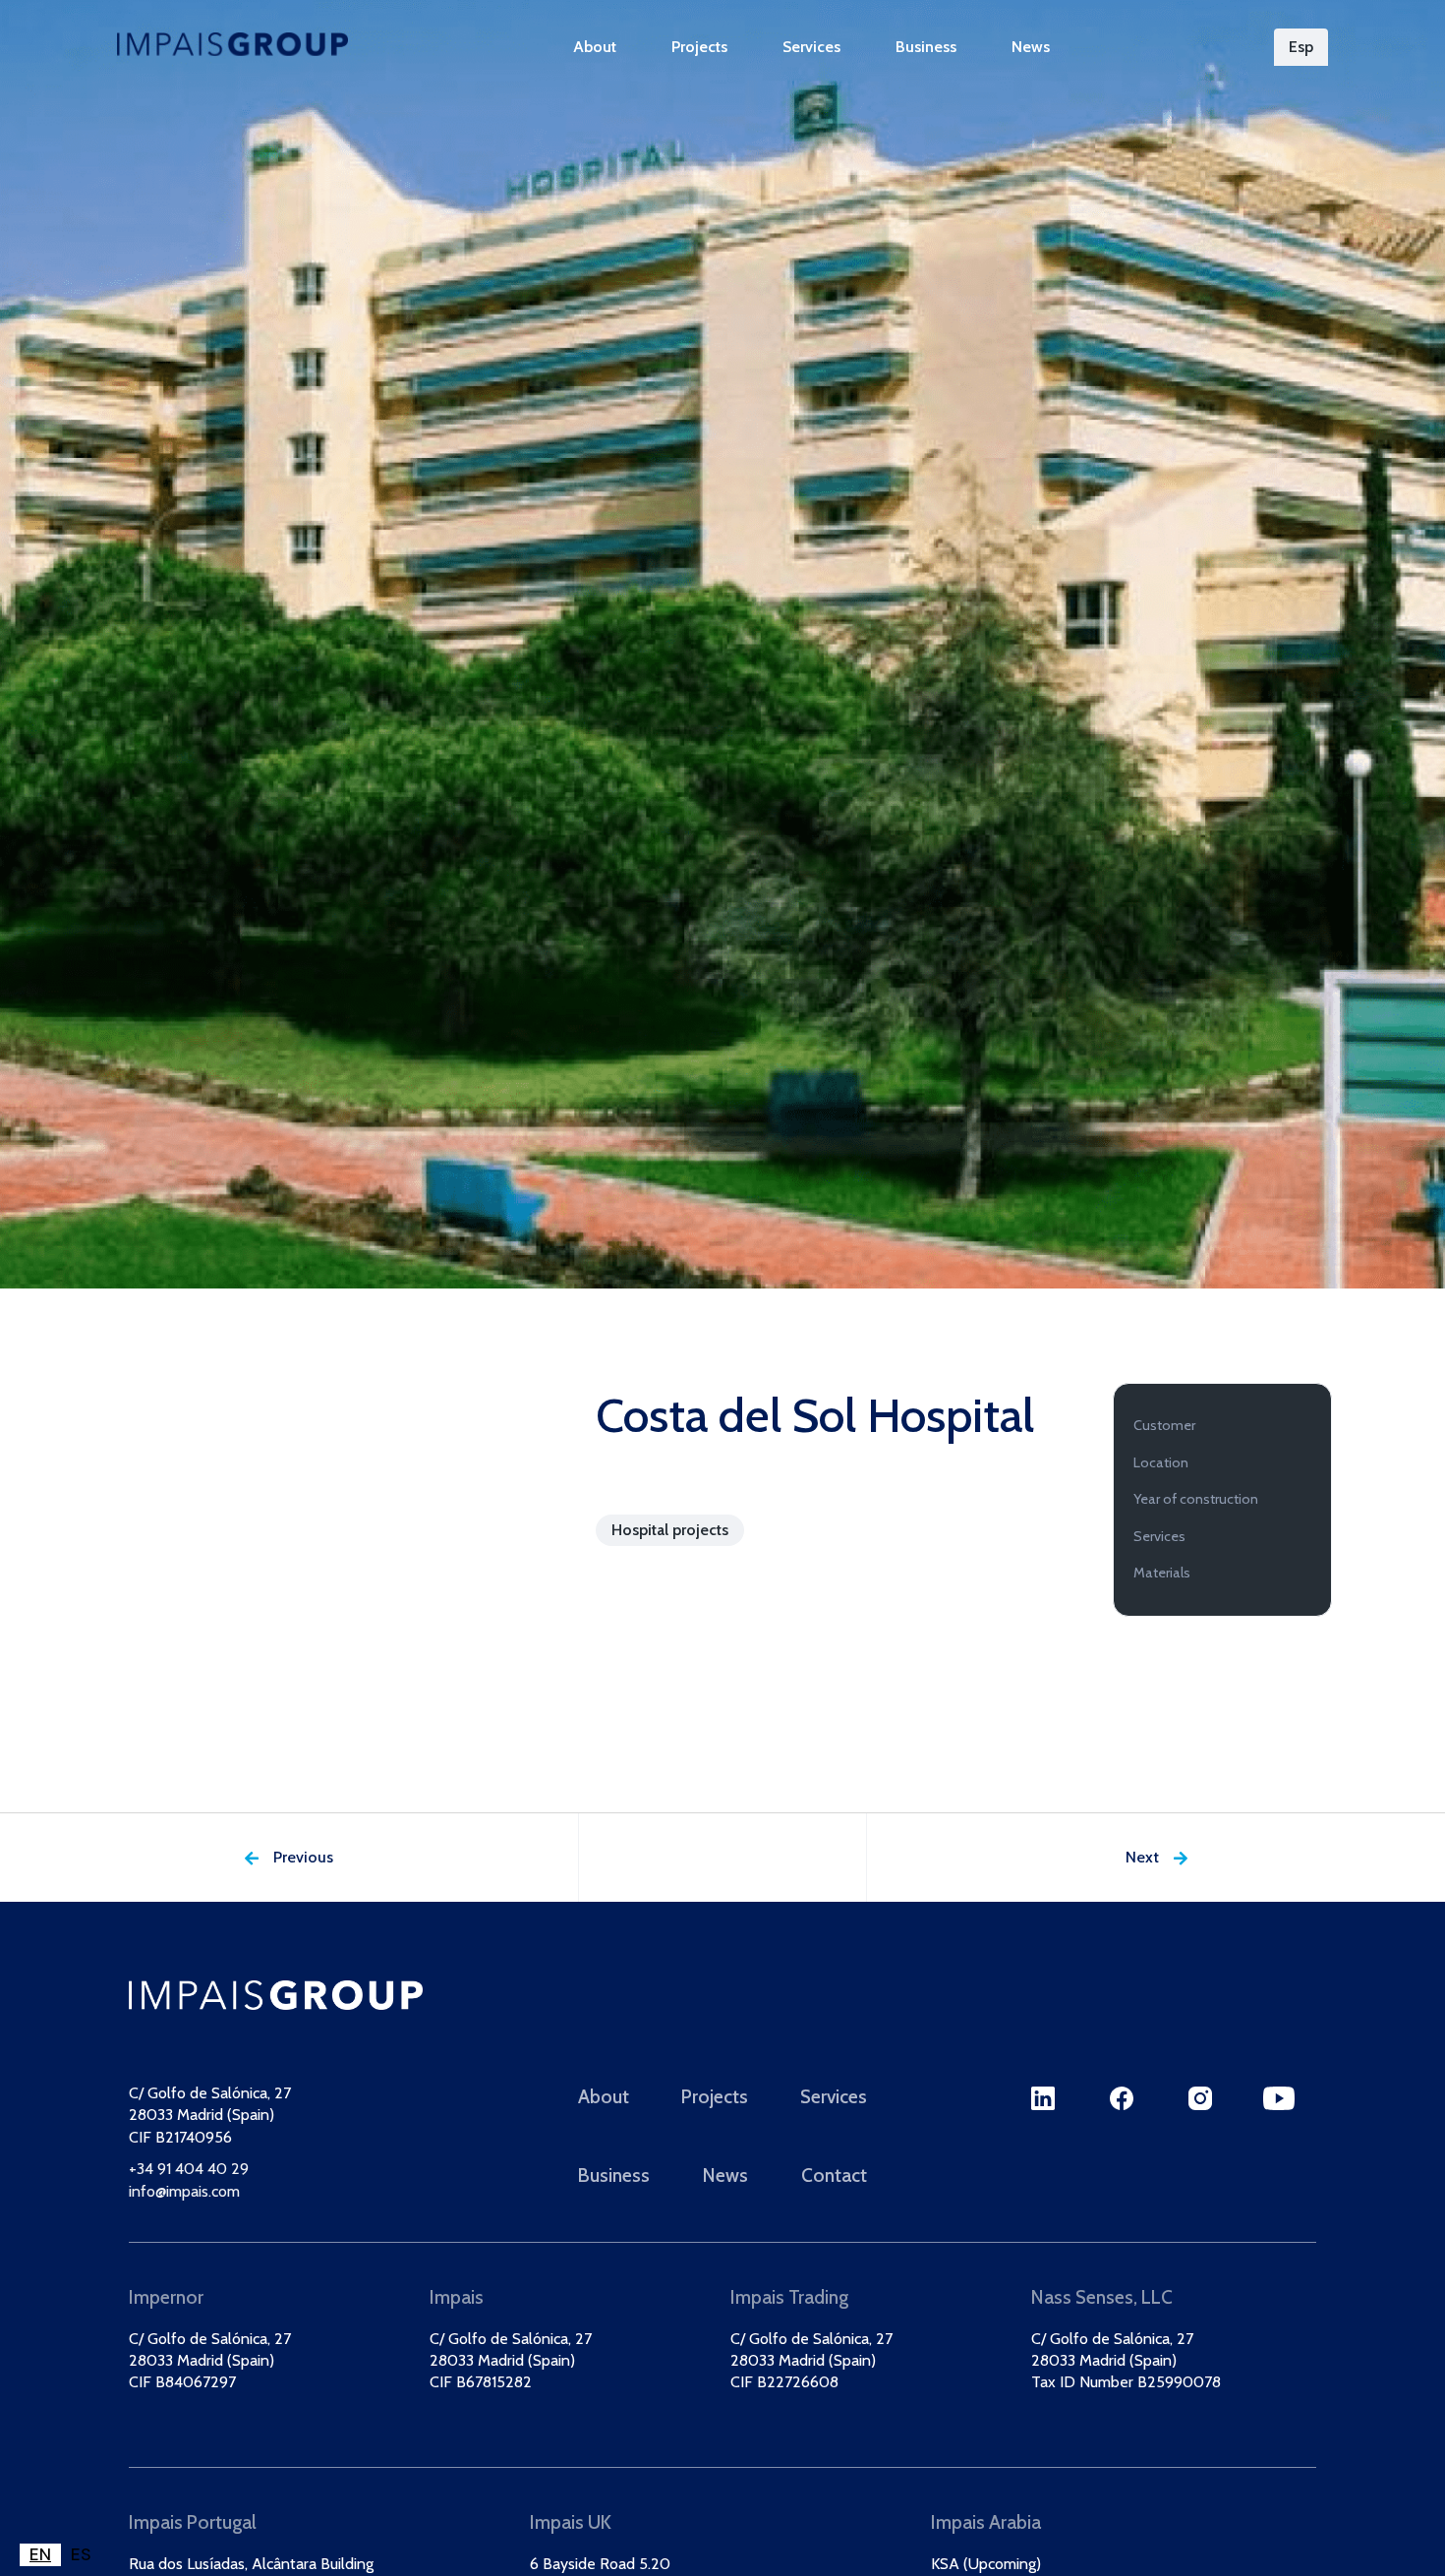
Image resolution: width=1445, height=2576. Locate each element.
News (1031, 47)
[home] (232, 44)
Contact (834, 2175)
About (595, 47)
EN (40, 2554)
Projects (699, 47)
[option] (81, 2555)
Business (926, 47)
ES (81, 2554)
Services (811, 47)
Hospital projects (670, 1530)
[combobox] (40, 2555)
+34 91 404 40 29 (189, 2170)
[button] (1301, 47)
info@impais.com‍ (184, 2191)
